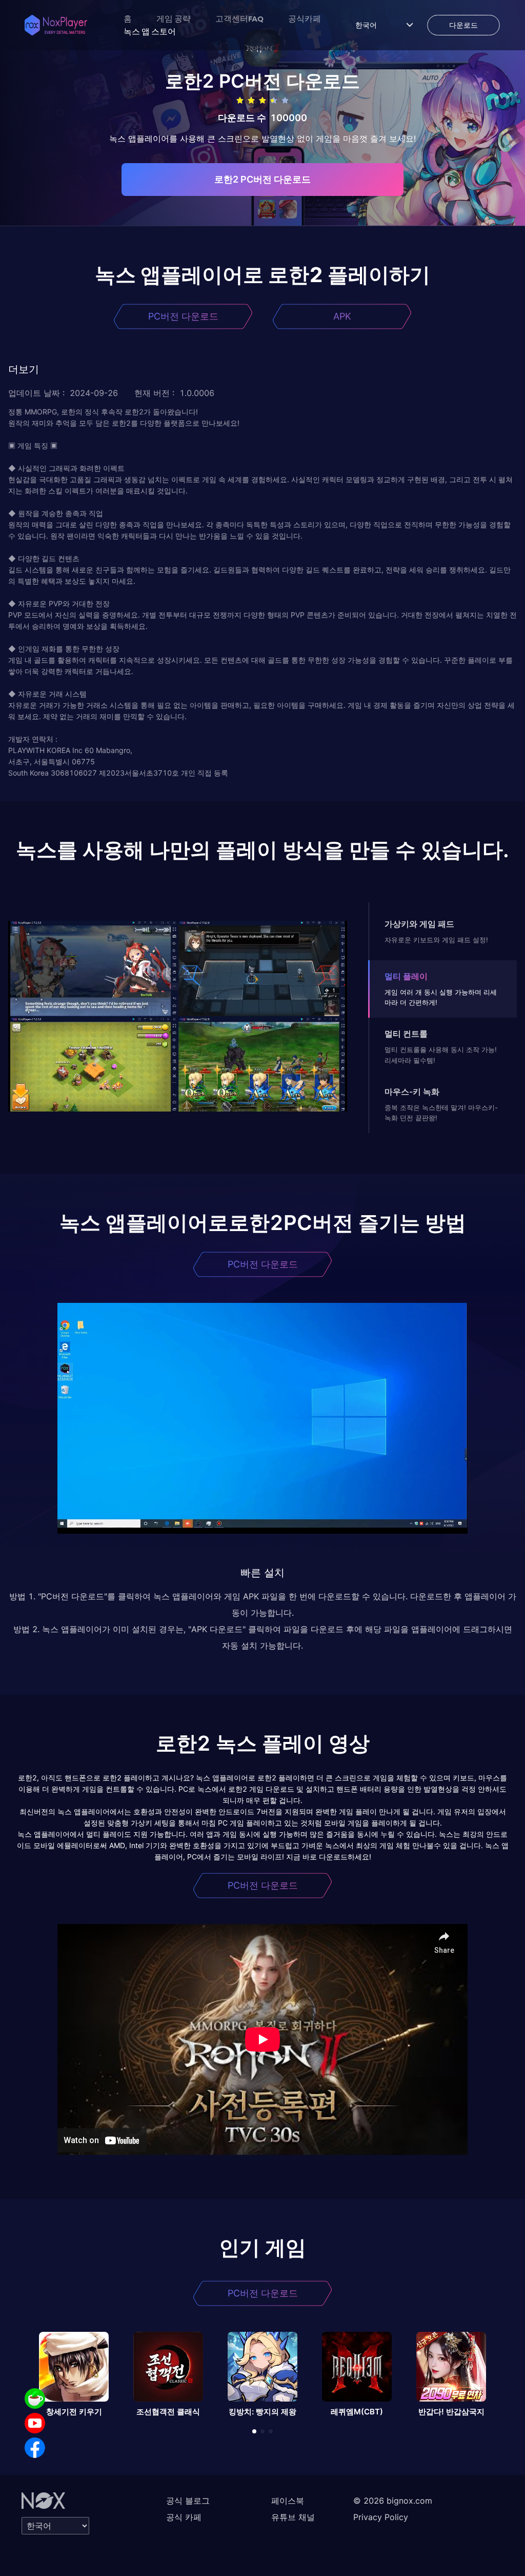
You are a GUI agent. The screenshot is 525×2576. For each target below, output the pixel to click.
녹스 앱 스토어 (150, 31)
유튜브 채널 (293, 2517)
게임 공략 (174, 18)
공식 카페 (184, 2517)
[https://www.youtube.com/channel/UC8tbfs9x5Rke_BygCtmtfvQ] (35, 2423)
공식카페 (305, 18)
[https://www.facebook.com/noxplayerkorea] (35, 2448)
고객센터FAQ (239, 18)
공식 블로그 (188, 2501)
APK (342, 316)
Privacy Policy (381, 2517)
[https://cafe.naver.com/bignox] (35, 2399)
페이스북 (288, 2501)
